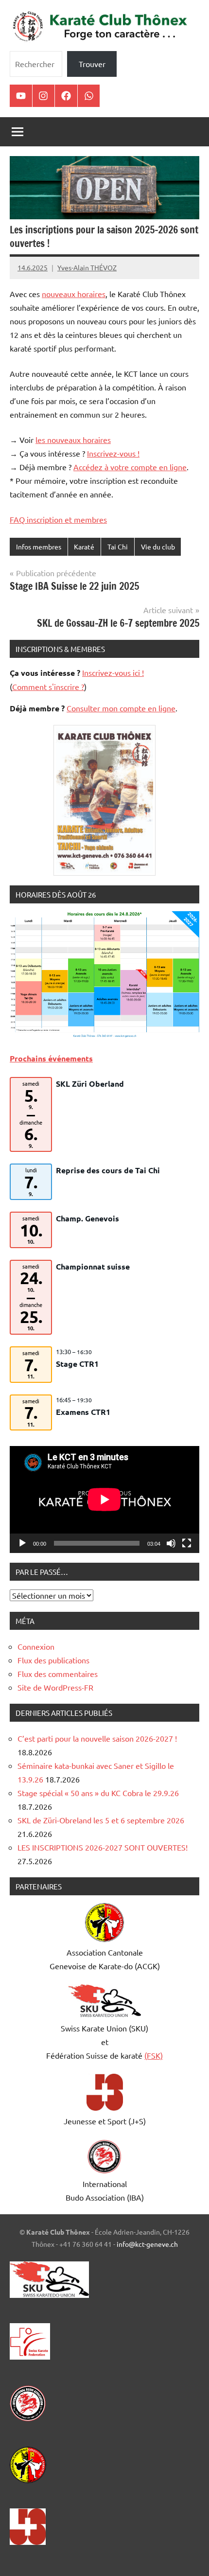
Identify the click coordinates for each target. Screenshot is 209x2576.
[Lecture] (22, 1543)
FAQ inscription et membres (58, 519)
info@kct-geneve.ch (147, 2244)
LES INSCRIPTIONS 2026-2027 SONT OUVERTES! (103, 1847)
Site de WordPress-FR (55, 1687)
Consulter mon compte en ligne (121, 708)
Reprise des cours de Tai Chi (108, 1170)
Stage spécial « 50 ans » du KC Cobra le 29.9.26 (98, 1793)
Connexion (36, 1646)
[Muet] (171, 1543)
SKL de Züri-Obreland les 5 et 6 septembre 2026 (101, 1820)
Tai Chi (118, 547)
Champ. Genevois (87, 1218)
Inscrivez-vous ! (113, 453)
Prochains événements (51, 1058)
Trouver (92, 64)
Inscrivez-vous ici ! (113, 672)
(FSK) (154, 2055)
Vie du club (158, 547)
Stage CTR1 (77, 1364)
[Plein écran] (187, 1543)
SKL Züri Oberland (90, 1084)
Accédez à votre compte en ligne (130, 467)
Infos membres (39, 547)
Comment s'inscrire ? (48, 687)
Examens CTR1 (83, 1412)
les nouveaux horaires (73, 440)
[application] (104, 1499)
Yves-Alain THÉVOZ (87, 267)
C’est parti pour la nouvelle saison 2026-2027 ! (97, 1738)
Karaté (84, 547)
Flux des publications (53, 1660)
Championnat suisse (93, 1266)
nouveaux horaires (74, 294)
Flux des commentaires (58, 1674)
